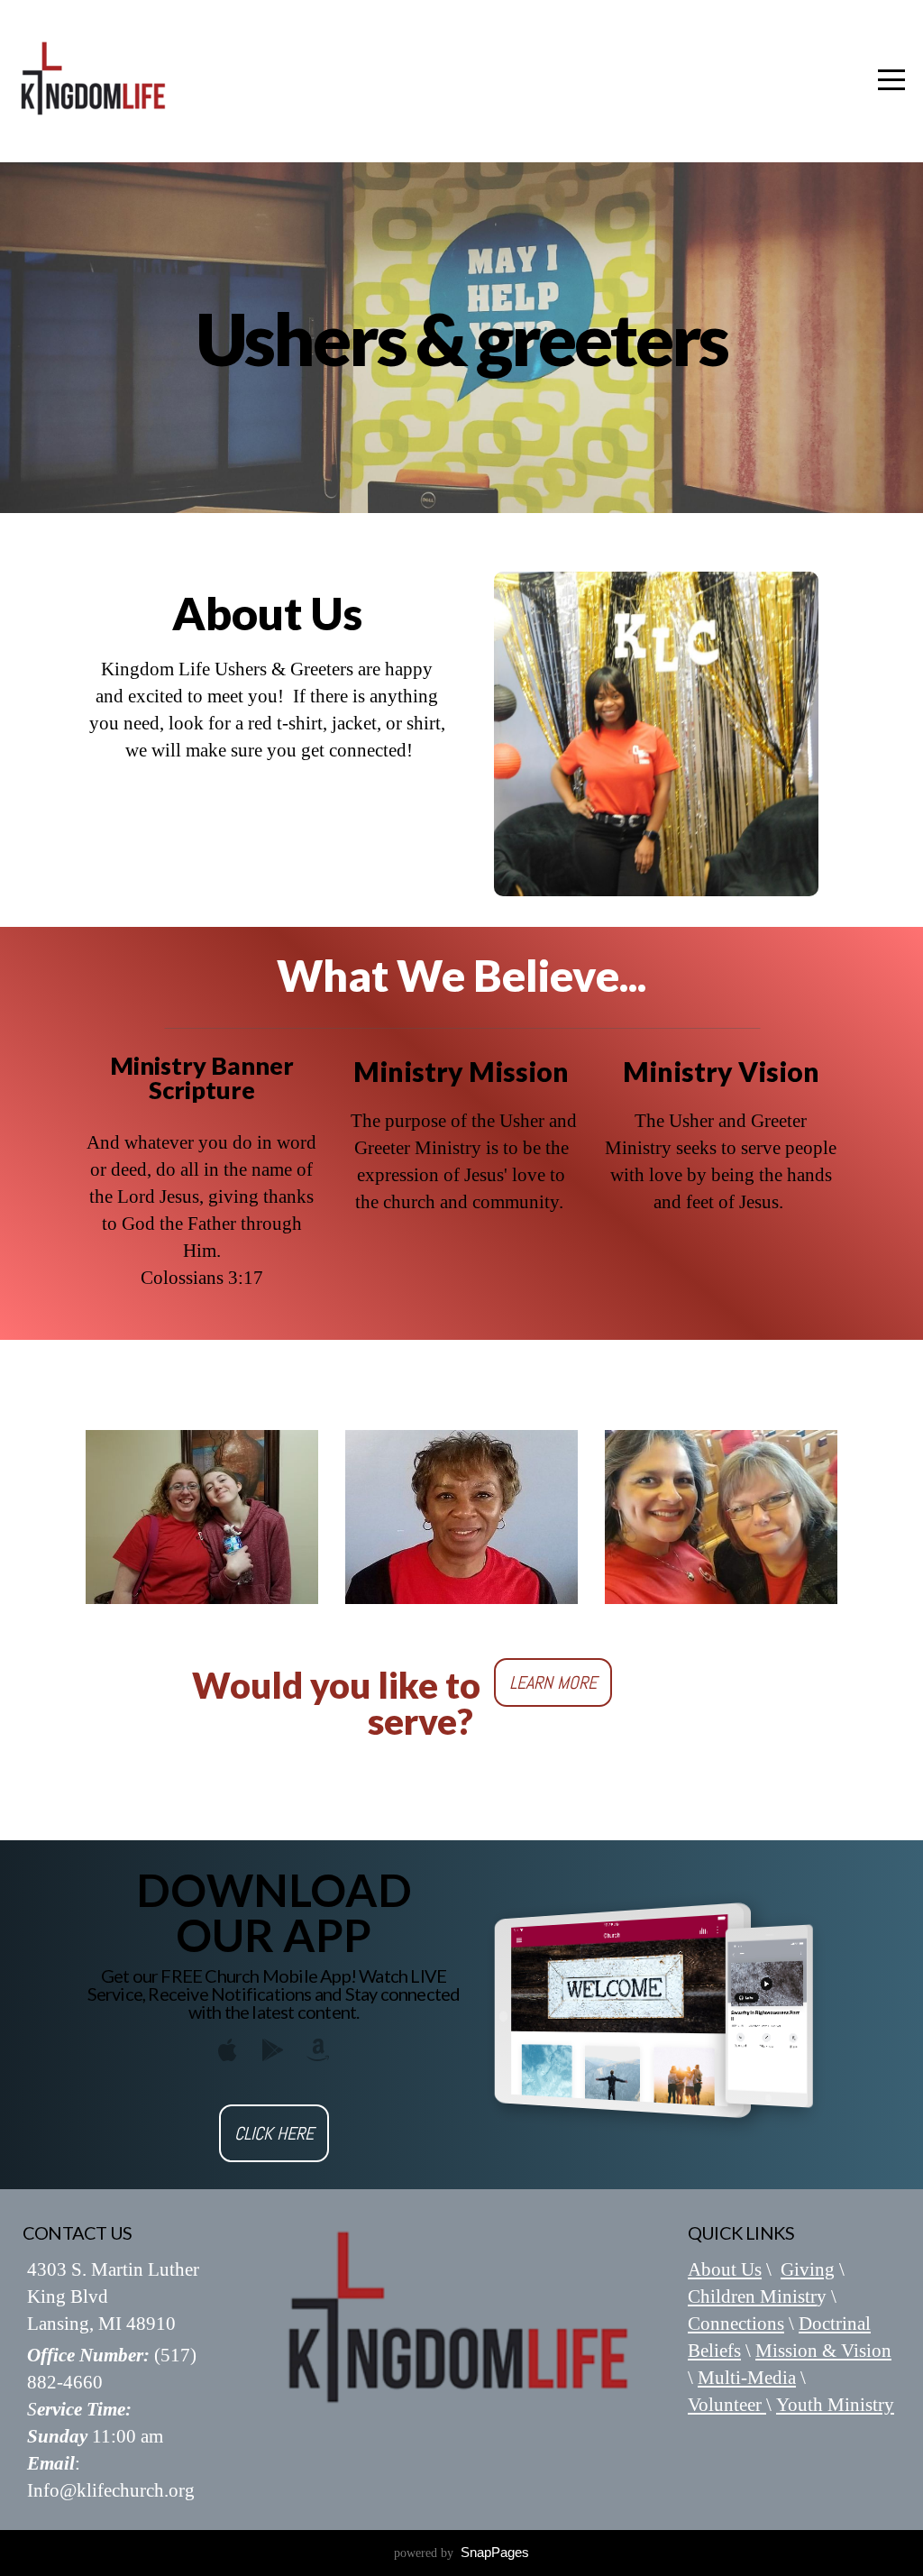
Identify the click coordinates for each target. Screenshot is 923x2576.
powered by (461, 2553)
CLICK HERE (274, 2133)
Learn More (553, 1682)
